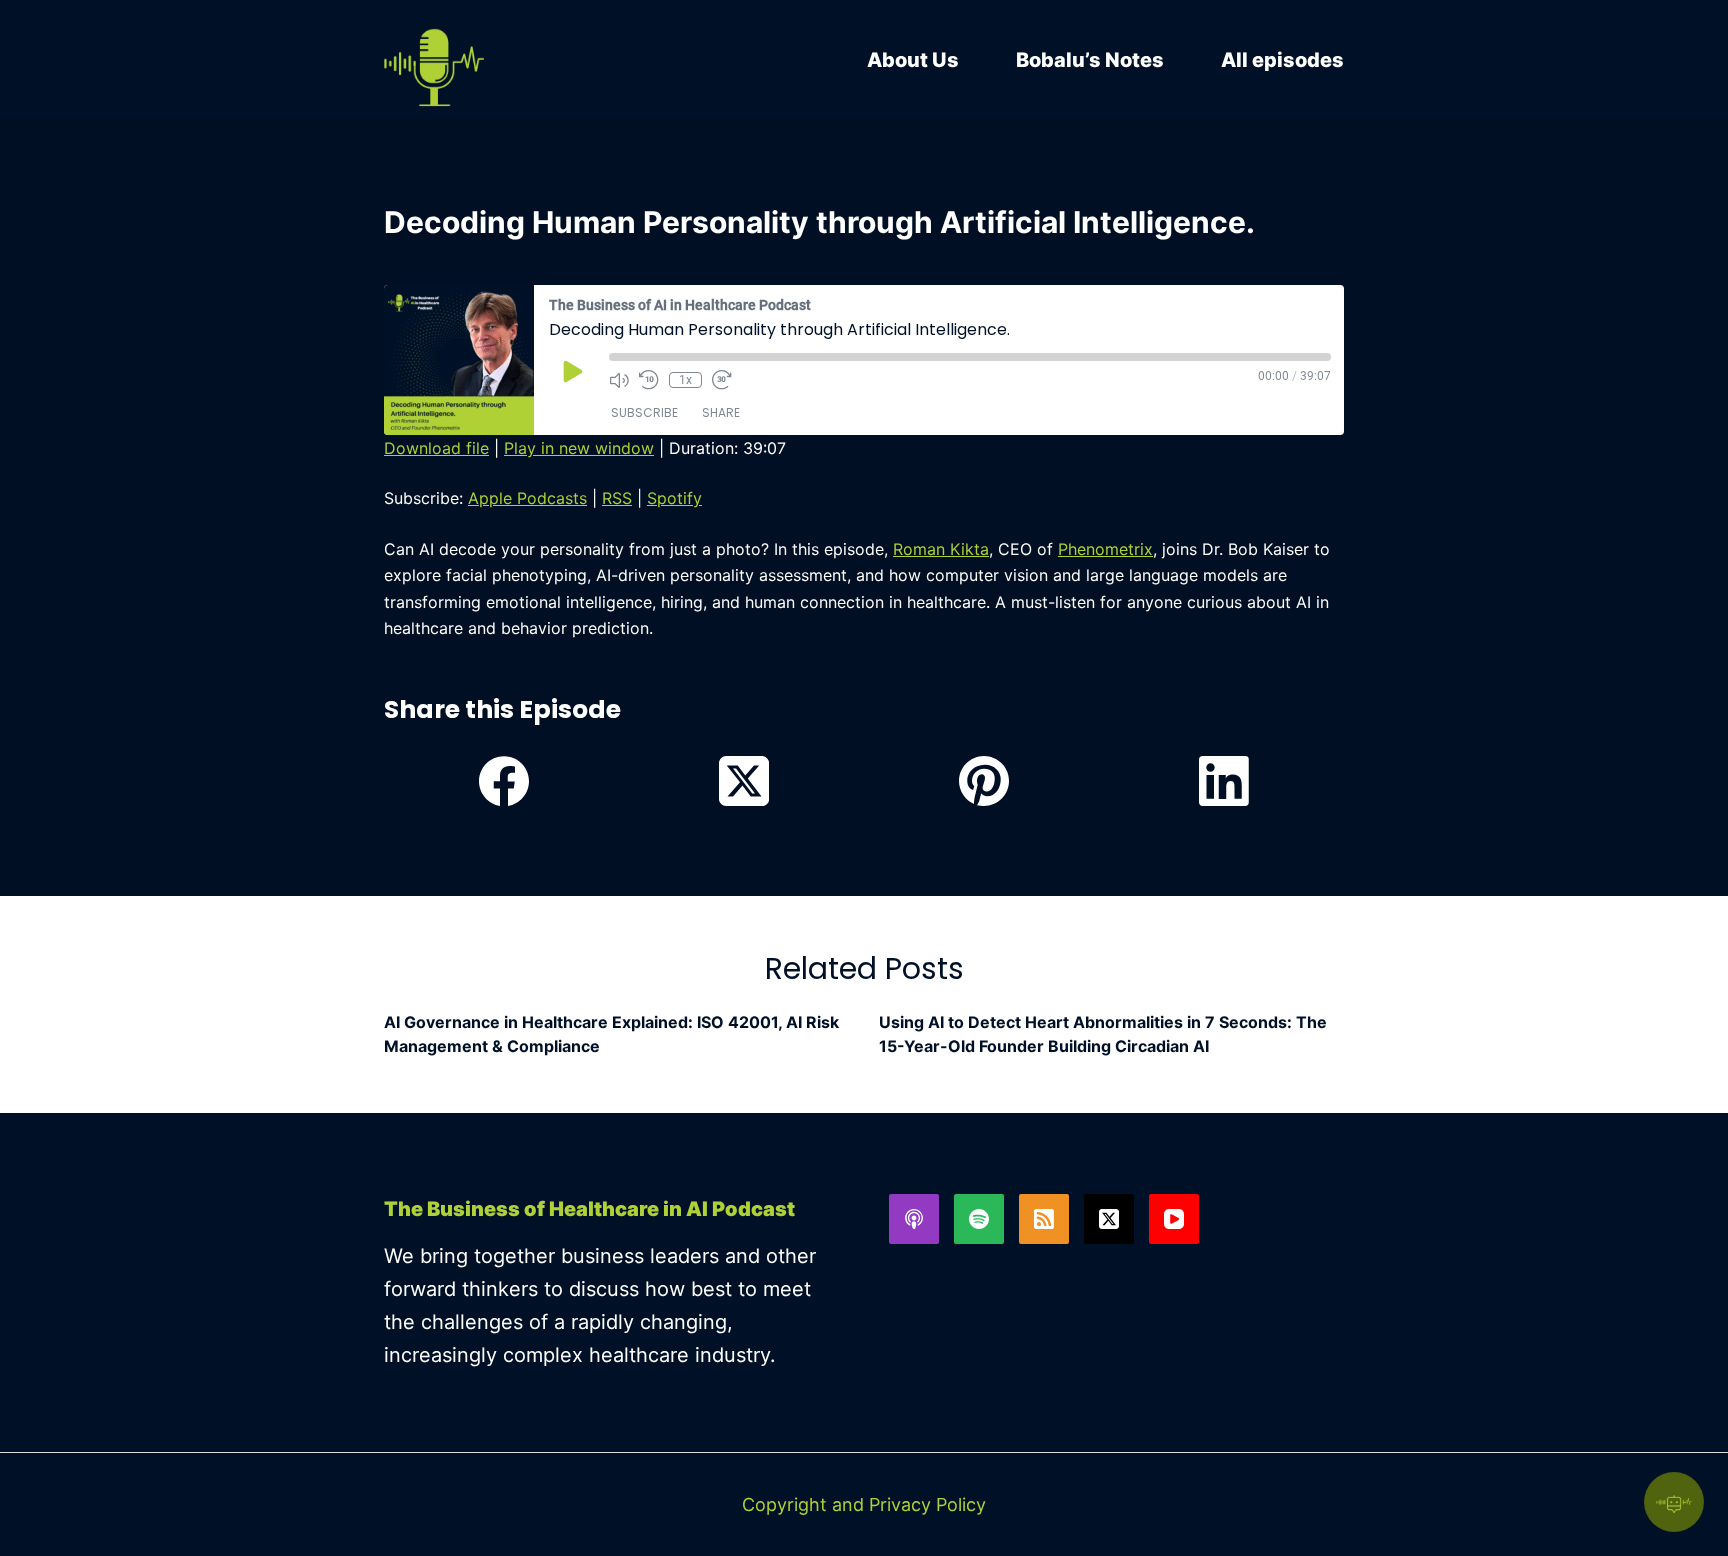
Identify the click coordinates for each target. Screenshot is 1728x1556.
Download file (436, 448)
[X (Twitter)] (744, 781)
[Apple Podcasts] (914, 1219)
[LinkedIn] (1224, 781)
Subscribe (644, 412)
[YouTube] (1174, 1219)
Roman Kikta (941, 549)
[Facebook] (504, 781)
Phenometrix (1105, 549)
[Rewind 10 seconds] (649, 380)
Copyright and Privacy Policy (864, 1504)
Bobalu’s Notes (1090, 60)
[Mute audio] (619, 380)
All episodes (1282, 60)
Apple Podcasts (527, 498)
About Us (913, 60)
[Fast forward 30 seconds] (722, 380)
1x (685, 380)
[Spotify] (979, 1219)
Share (721, 412)
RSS (617, 498)
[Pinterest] (984, 781)
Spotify (674, 498)
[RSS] (1044, 1219)
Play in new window (579, 448)
